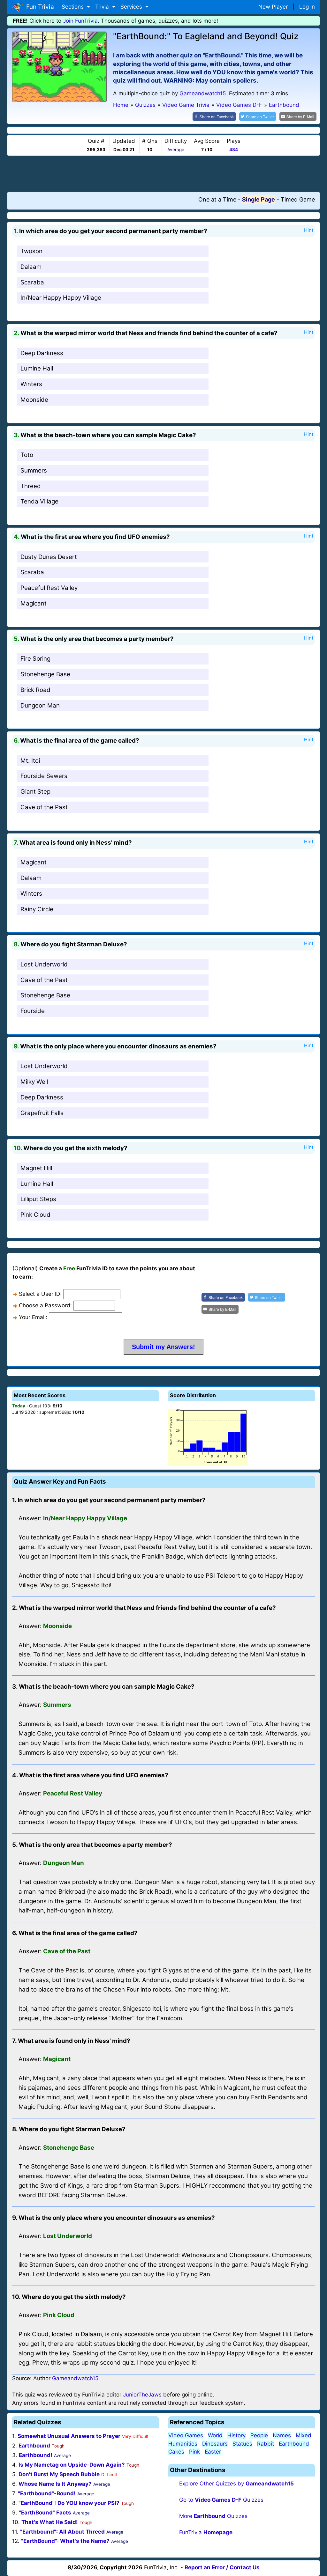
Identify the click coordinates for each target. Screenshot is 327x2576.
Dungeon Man (40, 705)
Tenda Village (39, 501)
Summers (34, 470)
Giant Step (35, 792)
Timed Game (298, 199)
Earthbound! (36, 2455)
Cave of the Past (44, 807)
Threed (31, 486)
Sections (73, 7)
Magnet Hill (36, 1168)
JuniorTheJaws (142, 2395)
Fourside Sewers (44, 776)
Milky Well (34, 1082)
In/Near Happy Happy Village (61, 298)
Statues (242, 2444)
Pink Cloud (35, 1215)
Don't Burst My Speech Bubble (59, 2474)
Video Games (186, 2435)
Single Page (259, 199)
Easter (213, 2452)
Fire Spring (35, 659)
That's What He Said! (50, 2522)
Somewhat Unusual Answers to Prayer (69, 2436)
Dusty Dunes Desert (49, 557)
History (236, 2435)
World (215, 2435)
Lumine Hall (37, 368)
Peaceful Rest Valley (49, 588)
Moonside (34, 400)
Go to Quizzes (221, 2500)
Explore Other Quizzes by (236, 2484)
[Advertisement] (163, 173)
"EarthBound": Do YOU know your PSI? (69, 2503)
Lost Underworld (44, 964)
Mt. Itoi (30, 761)
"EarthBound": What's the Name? (65, 2541)
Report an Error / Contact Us (222, 2567)
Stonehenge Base (45, 674)
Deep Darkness (42, 353)
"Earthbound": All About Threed (62, 2532)
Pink (194, 2452)
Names (282, 2435)
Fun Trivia (38, 7)
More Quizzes (213, 2516)
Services (132, 7)
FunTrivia (206, 2532)
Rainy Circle (37, 909)
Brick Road (35, 690)
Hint (309, 230)
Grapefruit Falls (42, 1113)
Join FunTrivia (80, 21)
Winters (31, 384)
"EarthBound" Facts (45, 2513)
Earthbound (34, 2446)
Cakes (176, 2452)
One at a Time (217, 199)
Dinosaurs (215, 2444)
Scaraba (32, 282)
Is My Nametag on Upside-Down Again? (72, 2465)
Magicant (34, 603)
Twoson (31, 251)
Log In (307, 7)
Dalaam (31, 267)
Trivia (103, 7)
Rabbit (266, 2444)
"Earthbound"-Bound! (47, 2493)
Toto (27, 455)
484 (234, 150)
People (259, 2435)
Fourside (33, 1011)
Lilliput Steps (38, 1199)
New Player (273, 7)
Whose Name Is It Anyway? (55, 2484)
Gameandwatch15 (203, 93)
